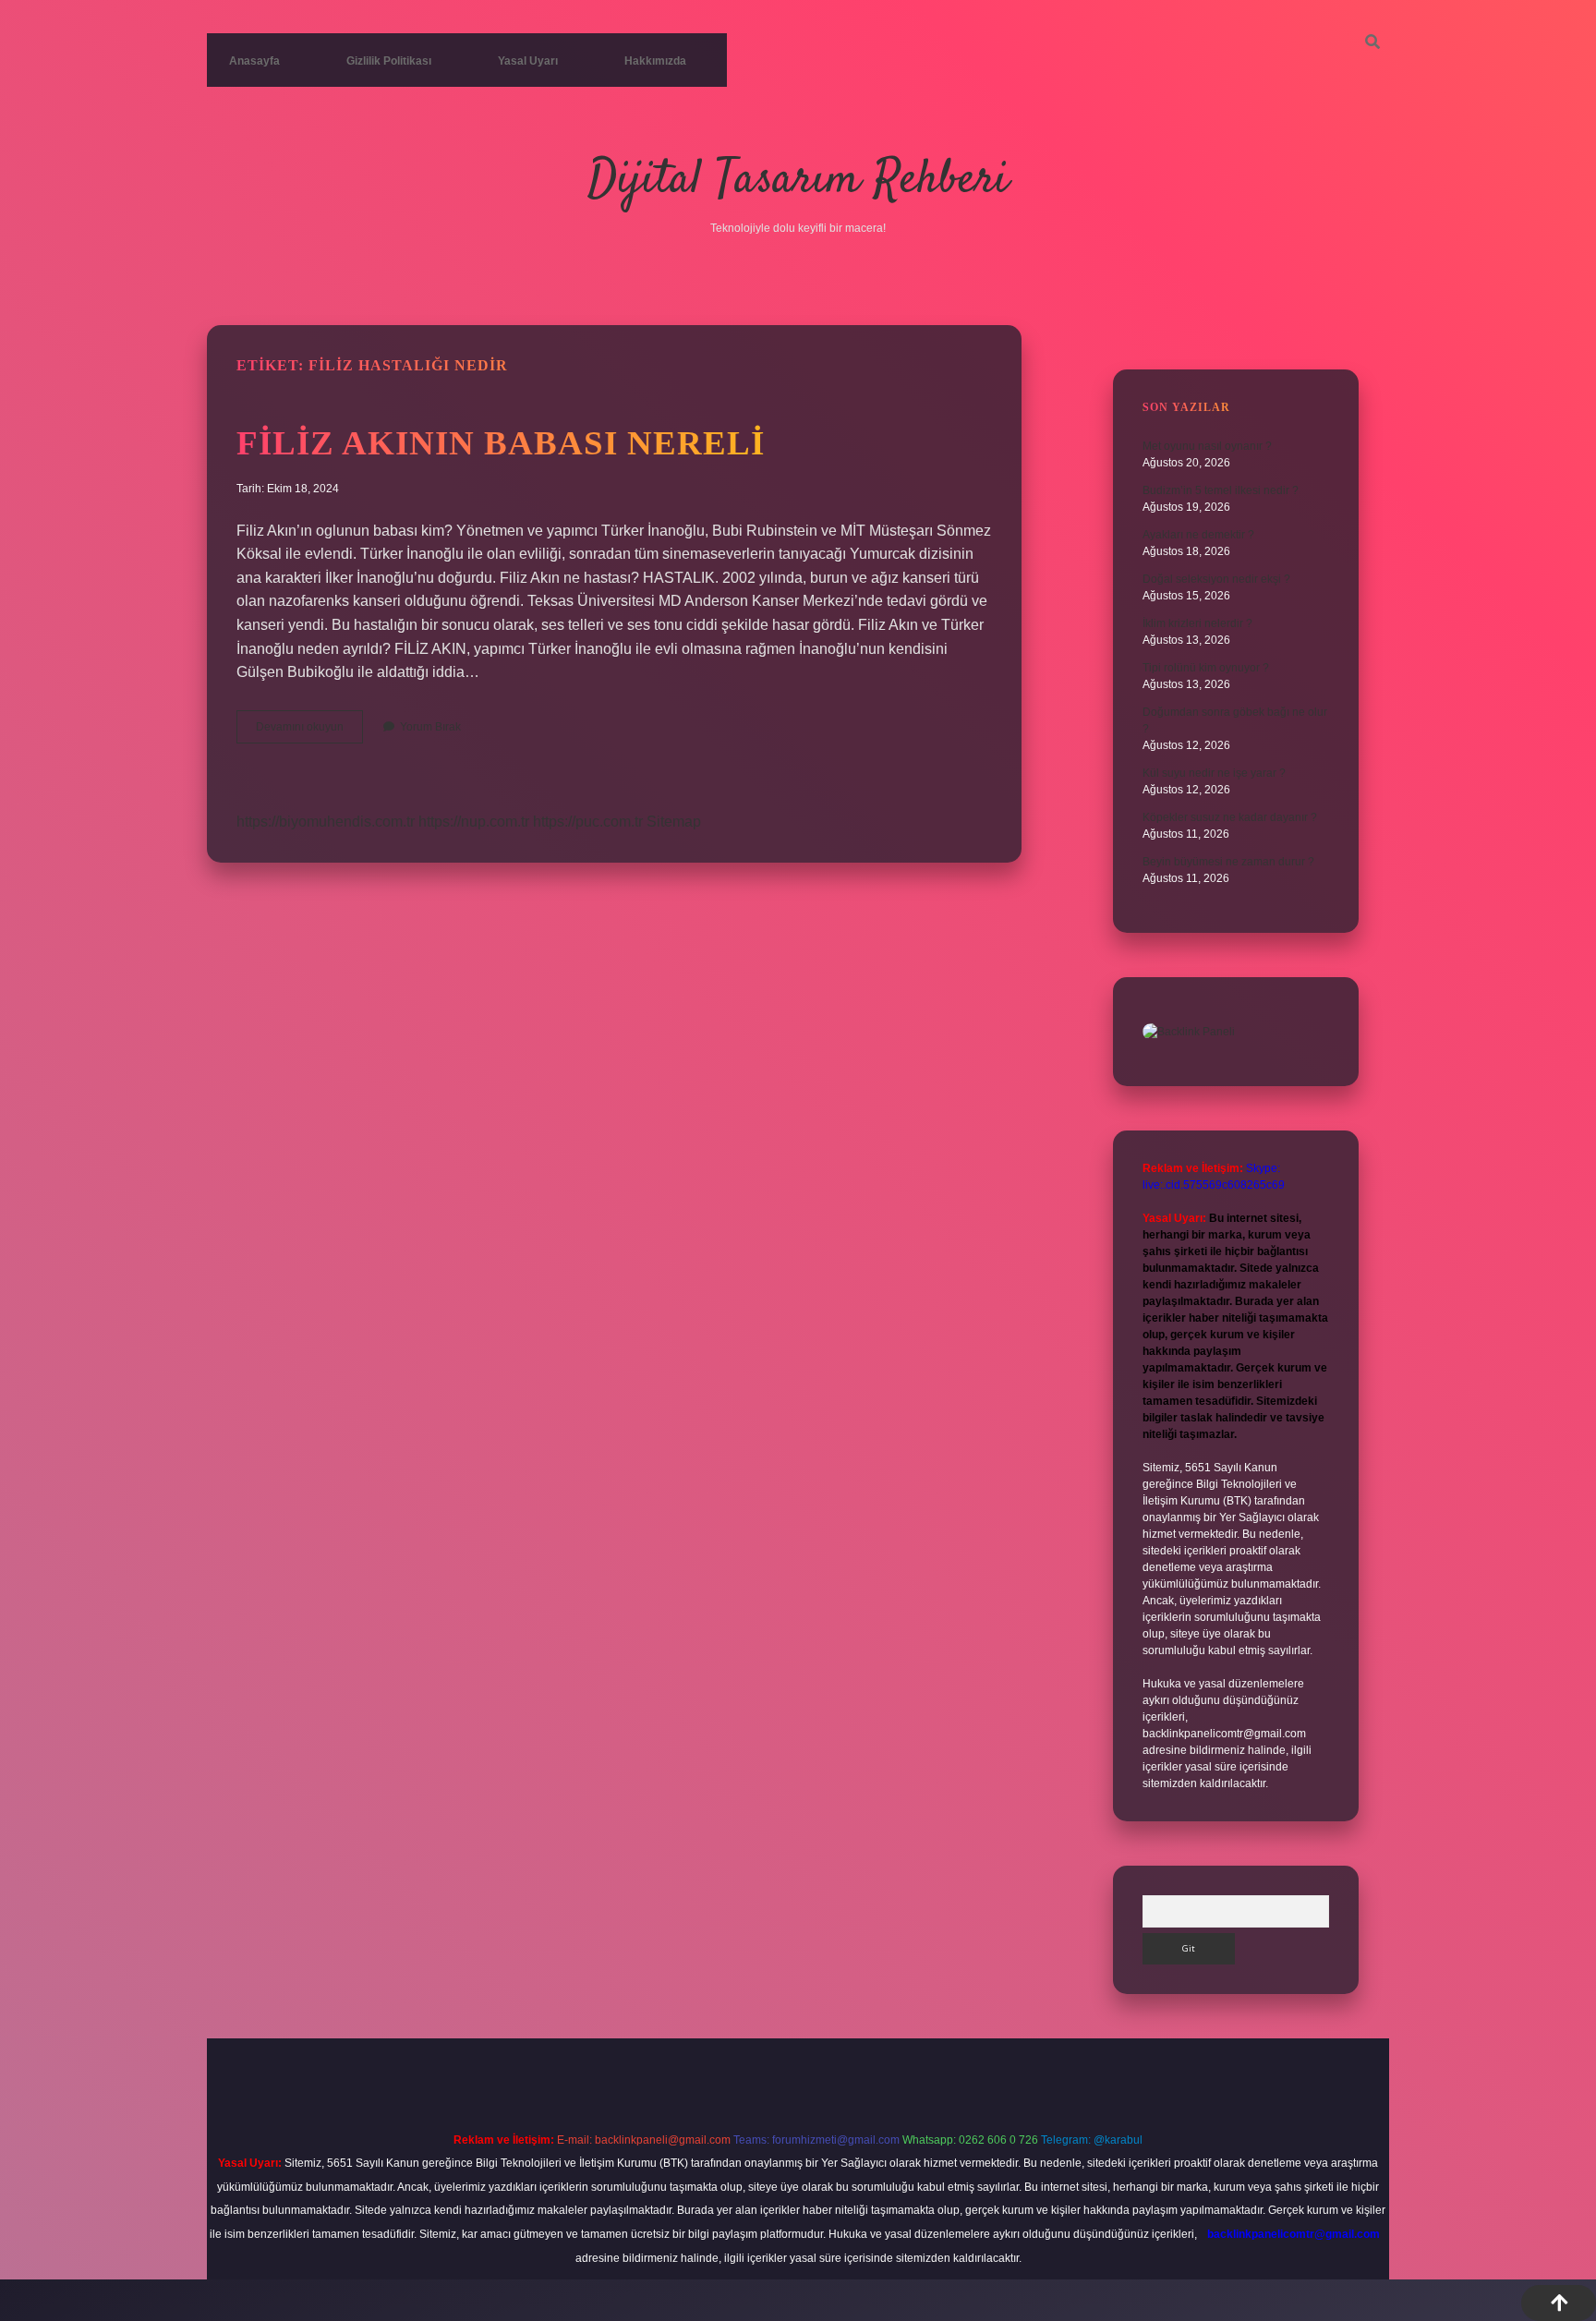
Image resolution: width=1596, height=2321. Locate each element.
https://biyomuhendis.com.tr (326, 822)
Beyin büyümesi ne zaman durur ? (1228, 862)
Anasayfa (254, 61)
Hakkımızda (655, 61)
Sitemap (674, 822)
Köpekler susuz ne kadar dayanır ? (1230, 817)
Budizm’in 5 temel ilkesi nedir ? (1221, 490)
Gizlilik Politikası (389, 61)
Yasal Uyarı (528, 61)
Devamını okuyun (309, 731)
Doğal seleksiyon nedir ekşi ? (1216, 579)
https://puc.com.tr (588, 822)
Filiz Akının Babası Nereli (501, 443)
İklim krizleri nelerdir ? (1197, 623)
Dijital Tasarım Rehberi (798, 181)
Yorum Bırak (430, 727)
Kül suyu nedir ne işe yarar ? (1214, 773)
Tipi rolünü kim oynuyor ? (1206, 668)
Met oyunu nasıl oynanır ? (1207, 446)
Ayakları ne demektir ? (1198, 535)
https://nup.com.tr (474, 822)
